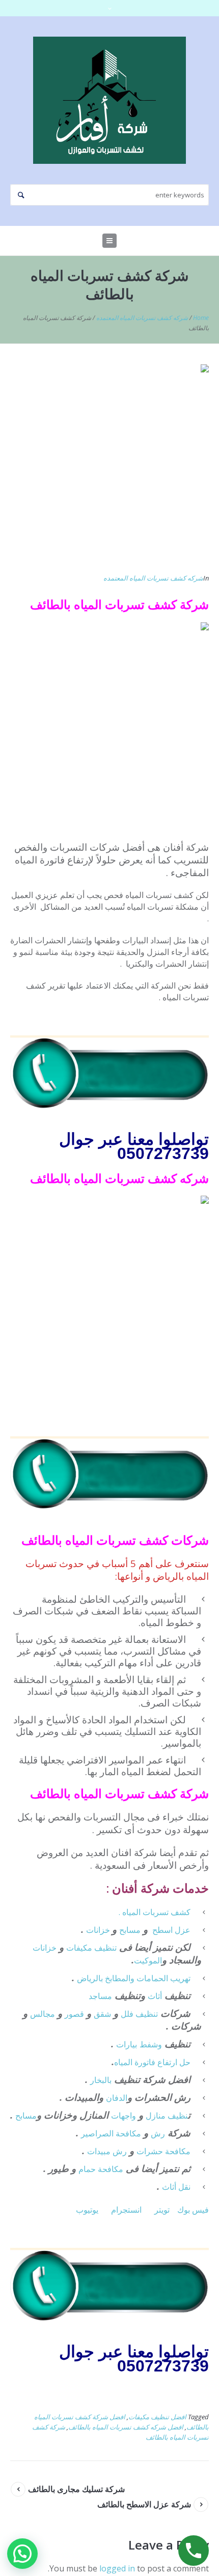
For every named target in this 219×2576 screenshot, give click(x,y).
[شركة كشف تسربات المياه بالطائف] (109, 462)
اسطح (162, 1930)
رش (158, 2133)
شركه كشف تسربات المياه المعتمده (142, 318)
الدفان (117, 2098)
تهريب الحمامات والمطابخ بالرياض (134, 1978)
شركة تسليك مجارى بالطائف (76, 2489)
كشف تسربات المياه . (155, 1912)
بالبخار (101, 2080)
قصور (74, 2014)
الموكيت (148, 1960)
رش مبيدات (107, 2151)
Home (201, 318)
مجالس (43, 2014)
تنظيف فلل (139, 2014)
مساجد (100, 1996)
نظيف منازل (167, 2116)
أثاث (155, 1996)
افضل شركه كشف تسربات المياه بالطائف (126, 2427)
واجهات (124, 2116)
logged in (117, 2568)
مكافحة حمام (101, 2169)
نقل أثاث (176, 2187)
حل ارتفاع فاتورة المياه (152, 2062)
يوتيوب (87, 2210)
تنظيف (105, 1948)
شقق (102, 2014)
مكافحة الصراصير (111, 2133)
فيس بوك (193, 2210)
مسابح (130, 1930)
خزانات (99, 1930)
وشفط (151, 2044)
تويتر (162, 2210)
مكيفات (80, 1948)
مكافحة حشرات (163, 2151)
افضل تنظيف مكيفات (157, 2417)
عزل (183, 1930)
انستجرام (126, 2210)
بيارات (127, 2044)
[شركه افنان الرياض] (109, 100)
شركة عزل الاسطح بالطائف (144, 2504)
